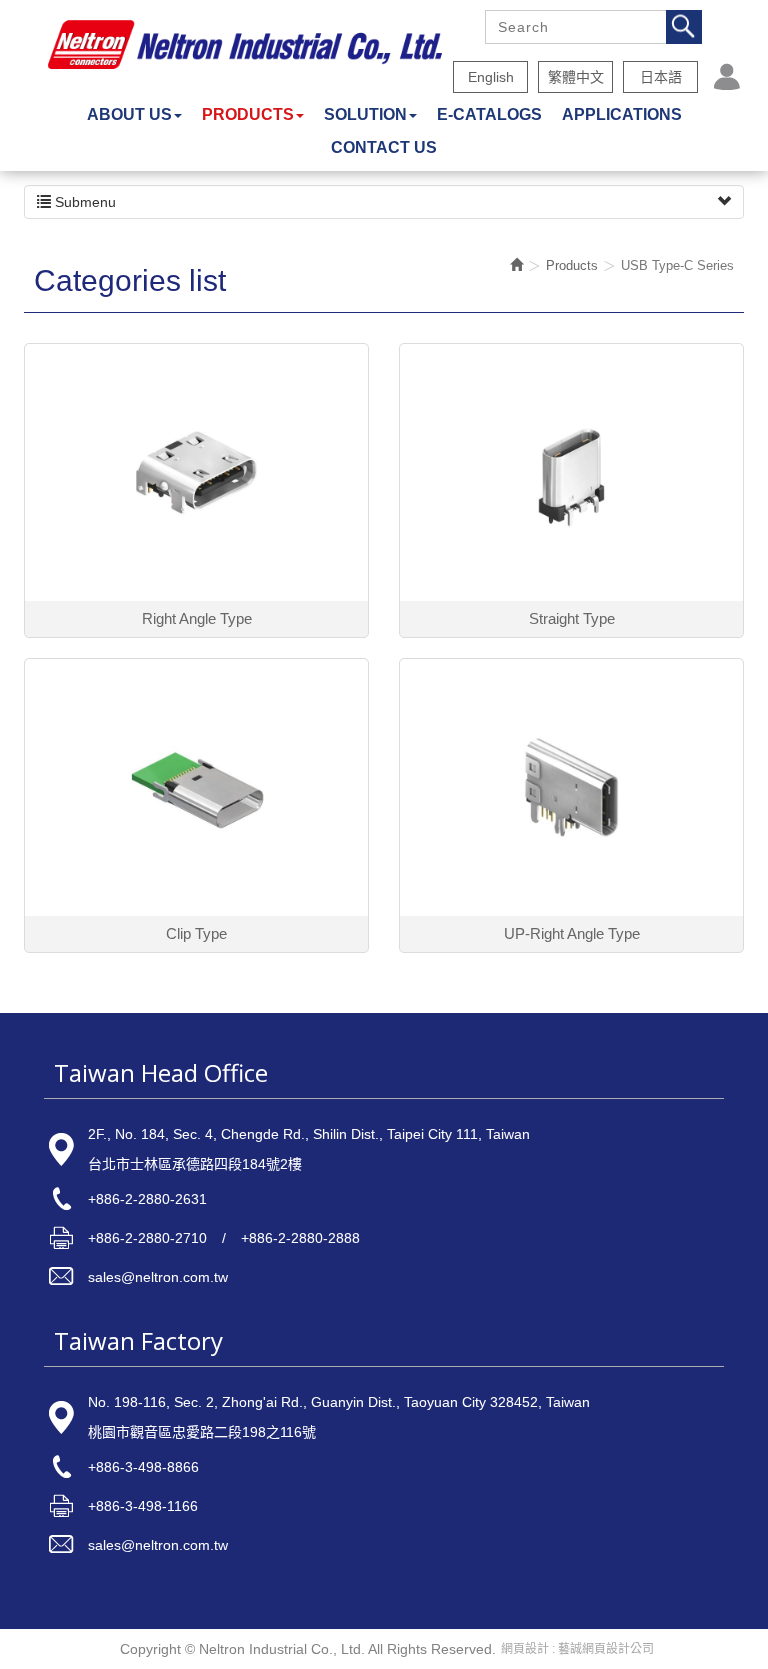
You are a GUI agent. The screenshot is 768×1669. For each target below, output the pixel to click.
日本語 (661, 77)
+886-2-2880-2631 (147, 1199)
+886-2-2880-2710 (147, 1238)
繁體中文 (576, 77)
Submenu (83, 202)
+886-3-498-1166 (143, 1506)
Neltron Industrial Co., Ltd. (245, 45)
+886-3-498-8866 (143, 1467)
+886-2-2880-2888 (300, 1238)
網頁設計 (525, 1649)
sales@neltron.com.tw (158, 1277)
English (491, 77)
